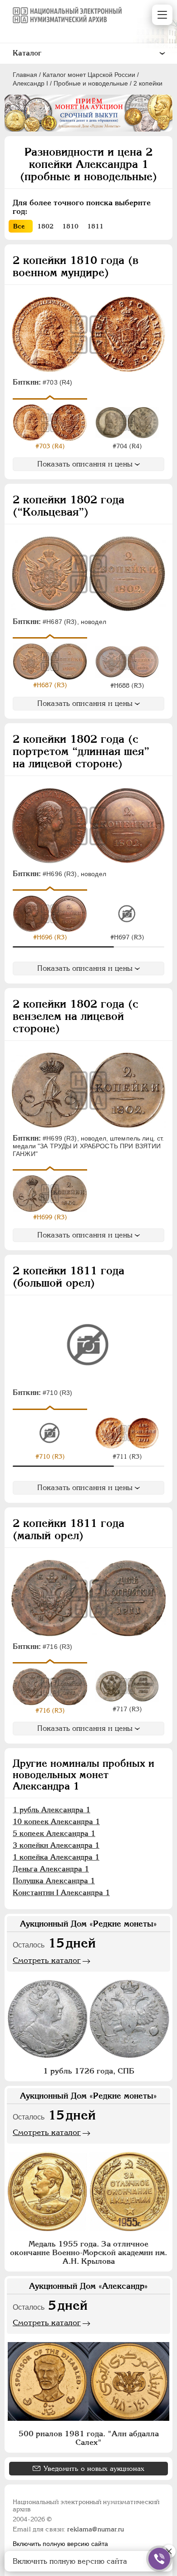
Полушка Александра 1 (54, 1881)
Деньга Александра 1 (51, 1869)
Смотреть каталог (47, 1960)
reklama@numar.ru (96, 2529)
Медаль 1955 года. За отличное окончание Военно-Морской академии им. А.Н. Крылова (88, 2252)
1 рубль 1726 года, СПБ (89, 2071)
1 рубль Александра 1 (52, 1810)
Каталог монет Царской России (89, 75)
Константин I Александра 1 (61, 1893)
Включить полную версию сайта (60, 2544)
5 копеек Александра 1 (54, 1833)
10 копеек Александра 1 (56, 1822)
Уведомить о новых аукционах (94, 2468)
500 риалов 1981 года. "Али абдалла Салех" (89, 2438)
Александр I (30, 83)
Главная (25, 75)
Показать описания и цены (85, 464)
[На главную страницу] (67, 15)
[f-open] (159, 2559)
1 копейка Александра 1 (56, 1857)
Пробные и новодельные (91, 83)
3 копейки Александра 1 (56, 1845)
